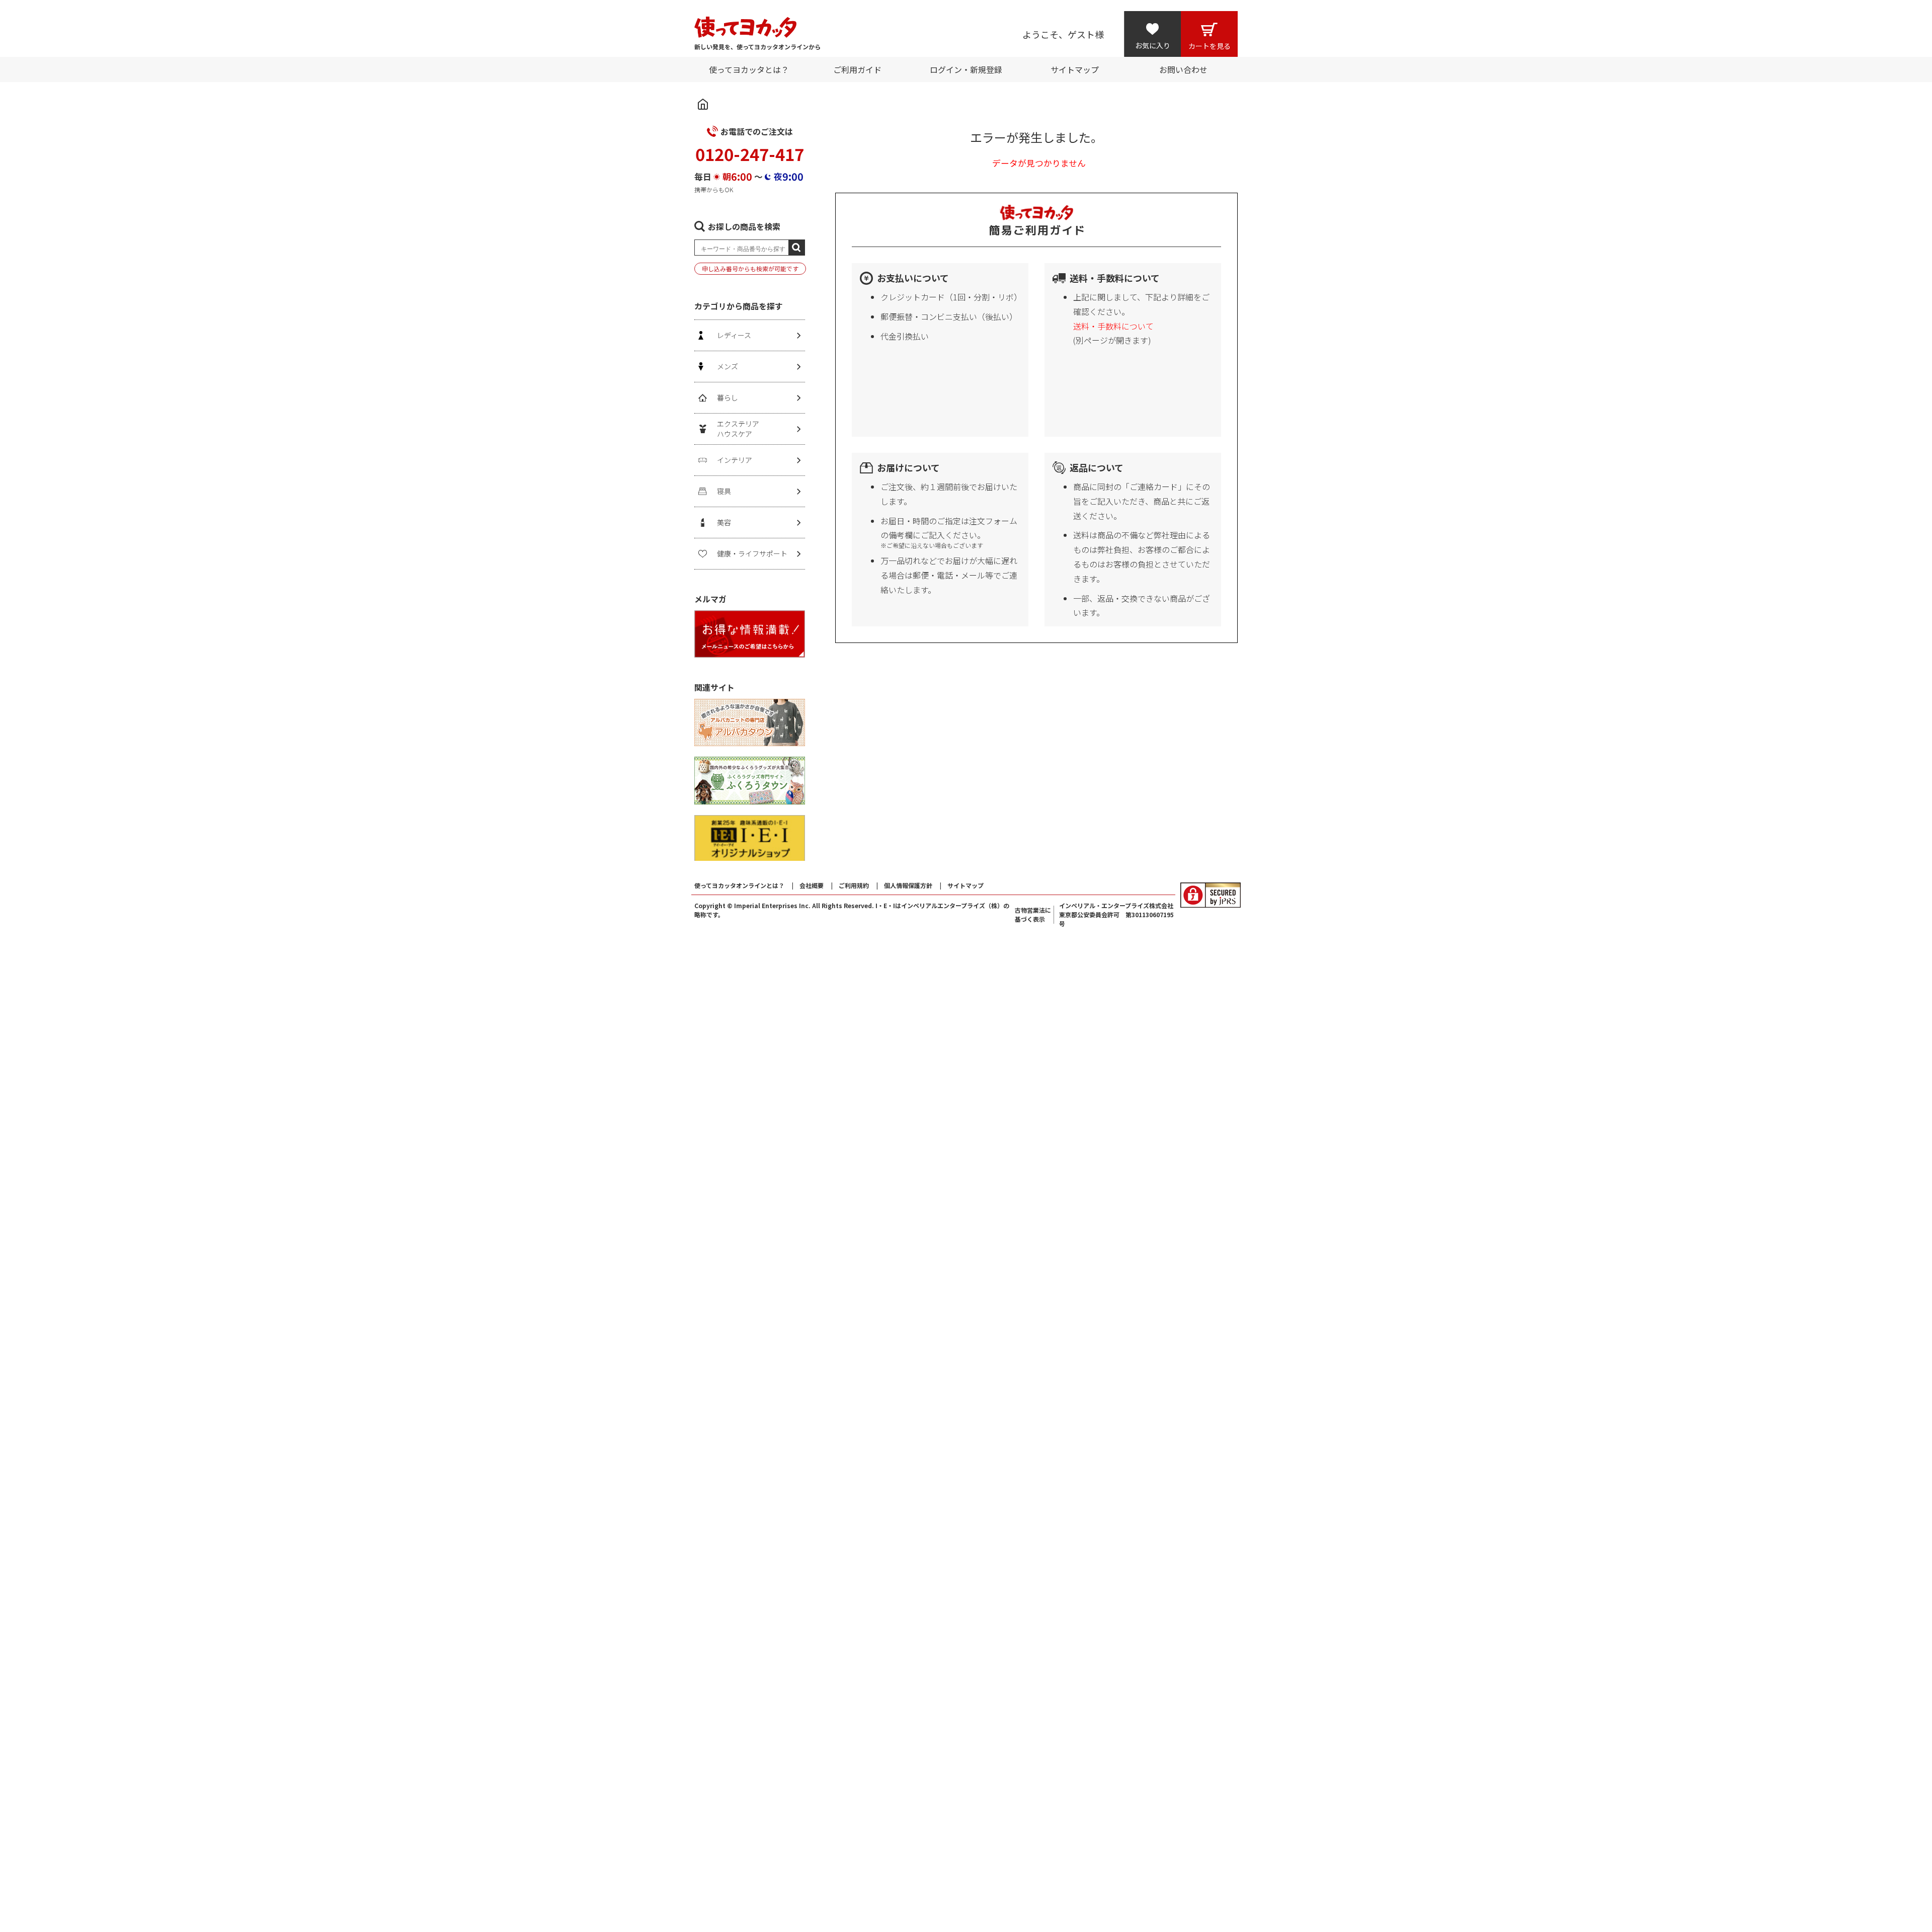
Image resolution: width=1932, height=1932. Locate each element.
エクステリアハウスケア (738, 429)
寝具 (724, 491)
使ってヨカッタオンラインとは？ (739, 885)
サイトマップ (965, 885)
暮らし (728, 397)
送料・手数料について (1113, 326)
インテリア (735, 460)
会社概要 (812, 885)
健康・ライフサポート (752, 553)
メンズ (728, 366)
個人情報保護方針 (908, 885)
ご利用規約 (854, 885)
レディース (734, 335)
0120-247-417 (750, 154)
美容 (724, 522)
